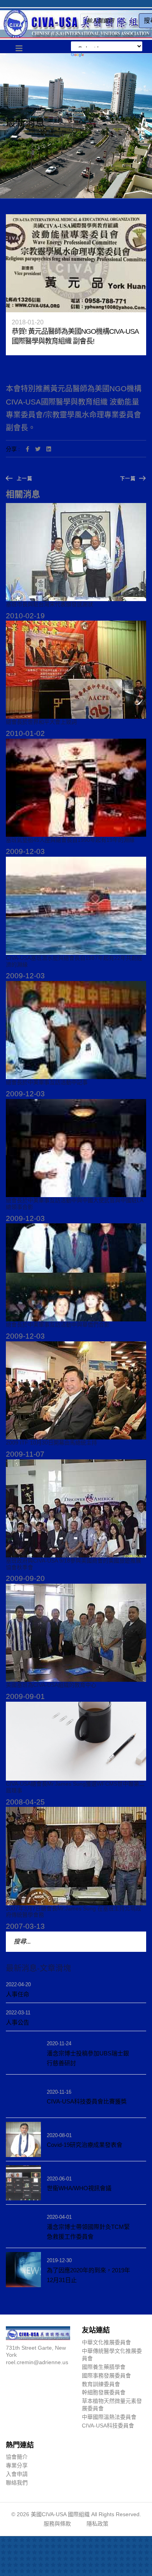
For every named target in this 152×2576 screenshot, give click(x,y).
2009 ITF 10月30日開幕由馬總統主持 (51, 1443)
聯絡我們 (17, 2483)
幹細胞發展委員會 (104, 2392)
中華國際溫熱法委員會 (109, 2417)
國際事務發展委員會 (106, 2376)
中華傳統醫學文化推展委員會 (112, 2355)
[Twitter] (38, 449)
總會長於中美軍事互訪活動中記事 (47, 1082)
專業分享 (17, 2465)
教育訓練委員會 (101, 2384)
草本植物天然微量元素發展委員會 (112, 2405)
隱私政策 (97, 2524)
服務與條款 (57, 2524)
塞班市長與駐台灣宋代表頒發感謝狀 (49, 604)
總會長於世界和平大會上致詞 (41, 722)
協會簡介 (17, 2457)
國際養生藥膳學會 (104, 2367)
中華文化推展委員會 (106, 2342)
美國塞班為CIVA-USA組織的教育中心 (51, 1685)
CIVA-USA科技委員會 (108, 2426)
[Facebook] (27, 449)
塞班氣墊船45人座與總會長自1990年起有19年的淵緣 (70, 840)
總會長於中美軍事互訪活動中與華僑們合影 (58, 1325)
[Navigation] (19, 49)
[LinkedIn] (49, 449)
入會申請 (17, 2474)
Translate (107, 55)
